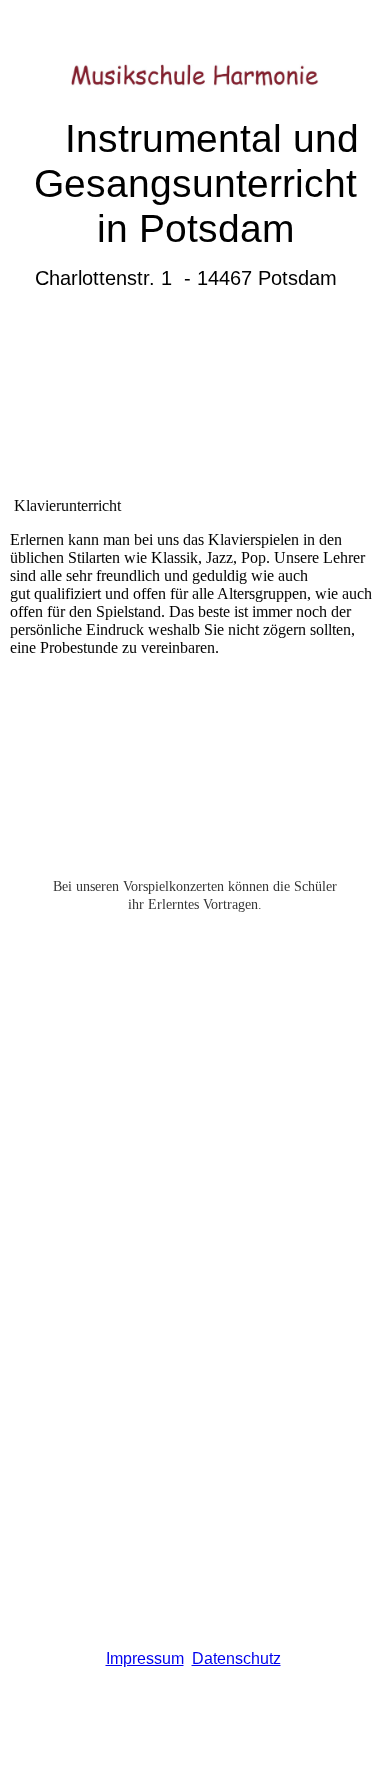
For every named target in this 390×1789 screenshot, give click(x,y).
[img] (195, 57)
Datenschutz (236, 1658)
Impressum (145, 1658)
